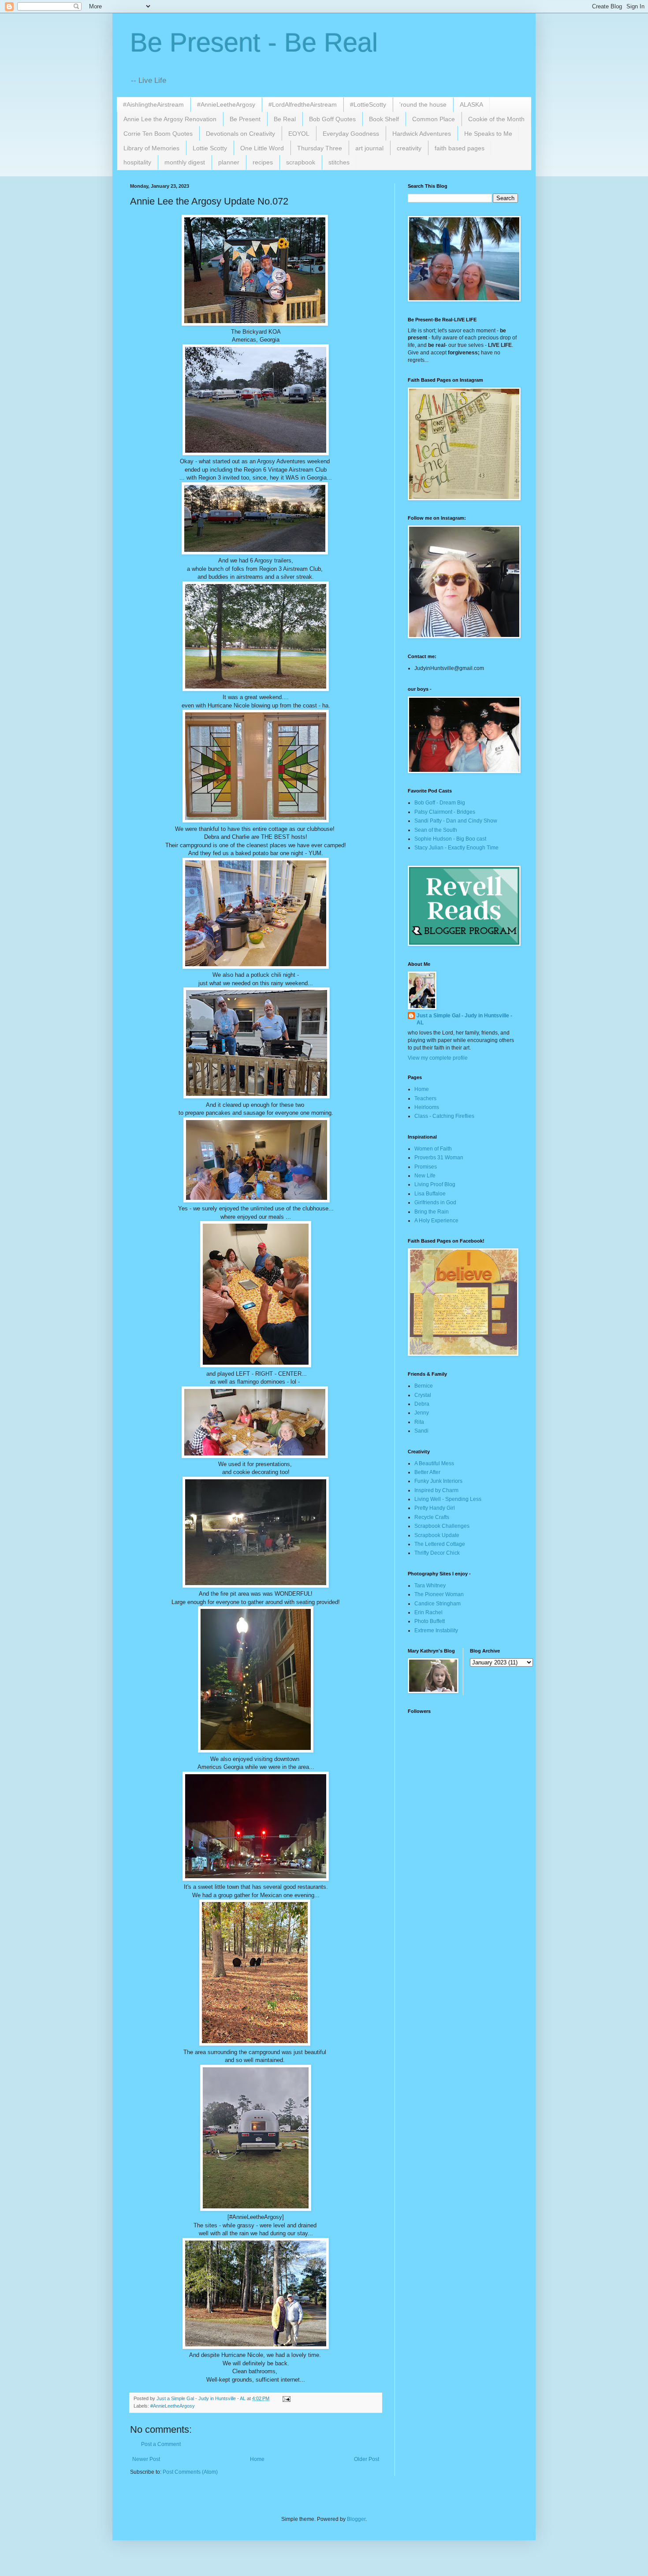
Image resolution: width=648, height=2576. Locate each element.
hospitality (137, 162)
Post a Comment (161, 2444)
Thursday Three (320, 148)
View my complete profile (438, 1058)
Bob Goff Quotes (332, 119)
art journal (369, 148)
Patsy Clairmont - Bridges (445, 812)
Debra (422, 1404)
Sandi (421, 1431)
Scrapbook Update (437, 1535)
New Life (425, 1176)
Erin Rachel (428, 1612)
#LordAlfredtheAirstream (303, 104)
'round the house (423, 104)
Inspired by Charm (436, 1490)
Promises (426, 1167)
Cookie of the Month (496, 119)
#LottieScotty (368, 104)
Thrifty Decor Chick (437, 1553)
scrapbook (301, 162)
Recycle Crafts (432, 1517)
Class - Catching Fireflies (444, 1116)
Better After (427, 1472)
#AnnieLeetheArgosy (226, 104)
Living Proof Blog (435, 1184)
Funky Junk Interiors (438, 1481)
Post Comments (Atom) (190, 2472)
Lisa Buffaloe (430, 1194)
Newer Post (146, 2459)
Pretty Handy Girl (435, 1508)
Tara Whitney (430, 1586)
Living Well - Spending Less (448, 1499)
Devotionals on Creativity (240, 134)
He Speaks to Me (488, 134)
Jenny (422, 1413)
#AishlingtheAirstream (153, 104)
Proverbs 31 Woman (439, 1158)
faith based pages (460, 148)
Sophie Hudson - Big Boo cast (450, 839)
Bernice (424, 1386)
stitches (339, 162)
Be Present (245, 119)
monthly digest (185, 162)
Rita (419, 1422)
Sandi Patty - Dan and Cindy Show (456, 821)
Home (257, 2459)
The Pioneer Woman (439, 1594)
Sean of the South (436, 830)
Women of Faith (433, 1149)
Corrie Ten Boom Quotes (158, 134)
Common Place (434, 119)
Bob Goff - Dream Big (440, 803)
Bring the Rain (432, 1212)
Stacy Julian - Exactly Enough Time (456, 848)
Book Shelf (384, 119)
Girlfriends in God (435, 1202)
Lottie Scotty (210, 148)
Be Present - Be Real (254, 43)
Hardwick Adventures (422, 134)
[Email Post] (286, 2398)
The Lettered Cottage (440, 1544)
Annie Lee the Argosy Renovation (170, 119)
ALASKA (471, 104)
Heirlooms (427, 1107)
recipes (263, 162)
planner (229, 162)
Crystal (423, 1395)
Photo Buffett (430, 1621)
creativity (409, 148)
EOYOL (299, 134)
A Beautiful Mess (434, 1463)
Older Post (367, 2459)
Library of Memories (151, 148)
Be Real (285, 119)
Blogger (356, 2519)
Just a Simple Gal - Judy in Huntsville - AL (464, 1019)
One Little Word (262, 148)
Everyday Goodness (351, 134)
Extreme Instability (436, 1630)
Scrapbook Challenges (442, 1526)
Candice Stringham (438, 1604)
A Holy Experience (436, 1221)
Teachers (425, 1098)
